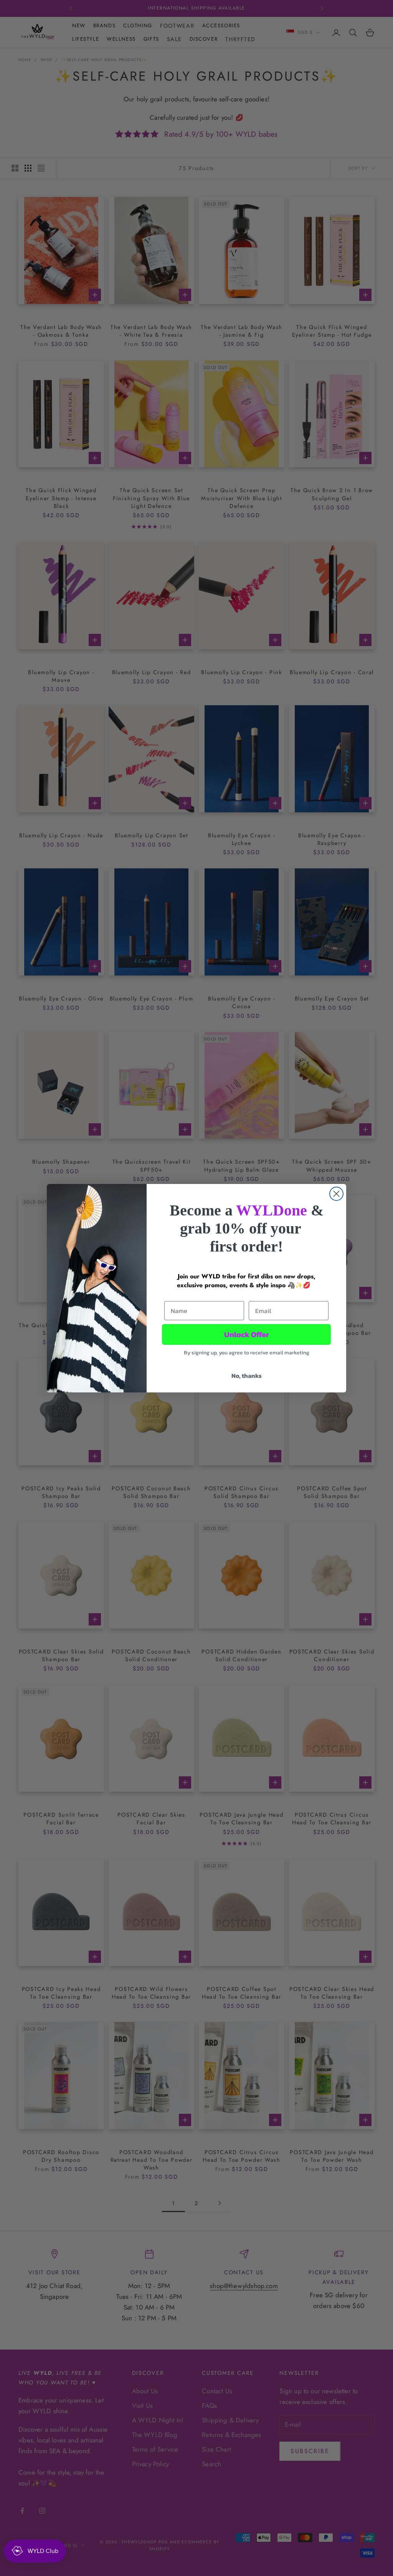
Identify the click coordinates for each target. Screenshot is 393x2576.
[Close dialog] (336, 1194)
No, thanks (247, 1376)
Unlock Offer (247, 1334)
